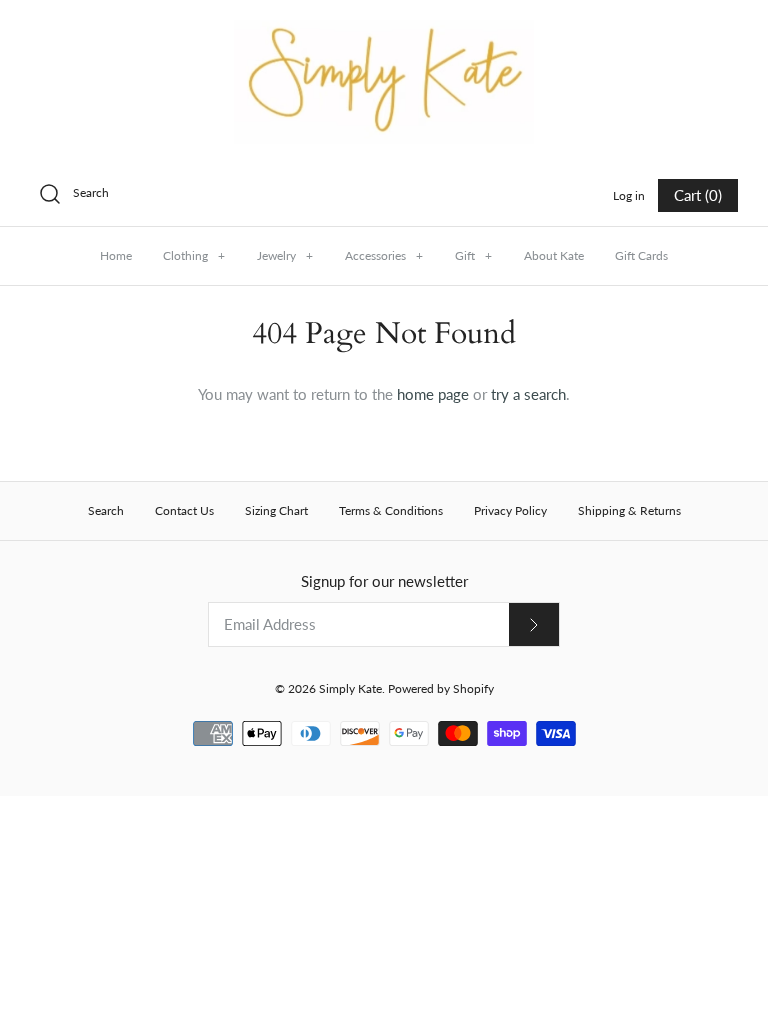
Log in (629, 195)
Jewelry (285, 255)
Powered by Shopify (441, 688)
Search (106, 510)
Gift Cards (641, 255)
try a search (528, 394)
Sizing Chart (276, 510)
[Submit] (534, 624)
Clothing (194, 255)
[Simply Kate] (384, 32)
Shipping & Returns (629, 510)
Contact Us (184, 510)
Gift (473, 255)
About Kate (554, 255)
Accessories (384, 255)
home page (433, 394)
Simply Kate (350, 688)
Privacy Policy (510, 510)
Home (116, 255)
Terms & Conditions (391, 510)
